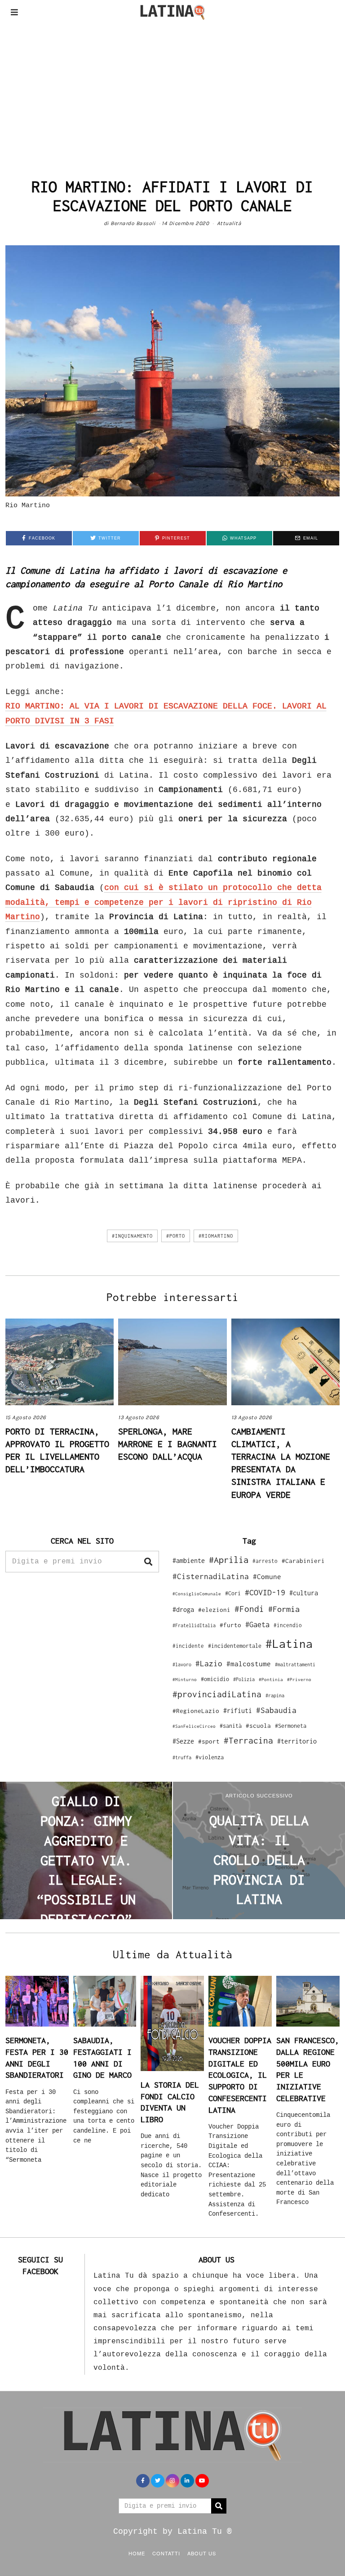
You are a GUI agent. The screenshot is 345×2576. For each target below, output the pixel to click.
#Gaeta (257, 1624)
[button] (148, 1562)
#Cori (233, 1593)
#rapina (275, 1695)
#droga (183, 1609)
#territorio (297, 1741)
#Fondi (249, 1609)
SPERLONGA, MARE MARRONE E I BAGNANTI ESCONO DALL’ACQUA (168, 1444)
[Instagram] (172, 2481)
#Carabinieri (303, 1561)
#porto (176, 1236)
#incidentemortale (235, 1646)
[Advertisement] (172, 92)
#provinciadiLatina (217, 1694)
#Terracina (248, 1740)
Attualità (229, 223)
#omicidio (215, 1679)
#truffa (182, 1757)
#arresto (265, 1561)
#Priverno (299, 1679)
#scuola (258, 1726)
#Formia (284, 1609)
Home (137, 2553)
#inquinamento (132, 1236)
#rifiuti (238, 1711)
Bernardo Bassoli (133, 223)
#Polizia (244, 1679)
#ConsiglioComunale (197, 1594)
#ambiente (189, 1560)
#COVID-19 (265, 1592)
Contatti (166, 2553)
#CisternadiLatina (211, 1576)
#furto (230, 1625)
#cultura (304, 1593)
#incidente (188, 1646)
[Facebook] (143, 2481)
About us (202, 2553)
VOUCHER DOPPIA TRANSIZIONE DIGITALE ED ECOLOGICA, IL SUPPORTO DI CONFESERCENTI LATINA (240, 2075)
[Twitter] (158, 2481)
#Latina (289, 1644)
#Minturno (185, 1679)
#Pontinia (271, 1679)
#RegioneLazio (196, 1711)
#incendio (288, 1625)
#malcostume (249, 1664)
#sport (209, 1741)
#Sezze (183, 1741)
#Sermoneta (291, 1726)
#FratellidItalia (194, 1625)
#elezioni (214, 1610)
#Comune (267, 1576)
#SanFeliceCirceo (194, 1726)
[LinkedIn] (187, 2481)
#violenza (210, 1757)
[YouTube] (202, 2481)
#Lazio (209, 1664)
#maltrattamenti (295, 1664)
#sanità (231, 1726)
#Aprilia (229, 1560)
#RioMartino (216, 1236)
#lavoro (182, 1664)
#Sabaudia (276, 1710)
